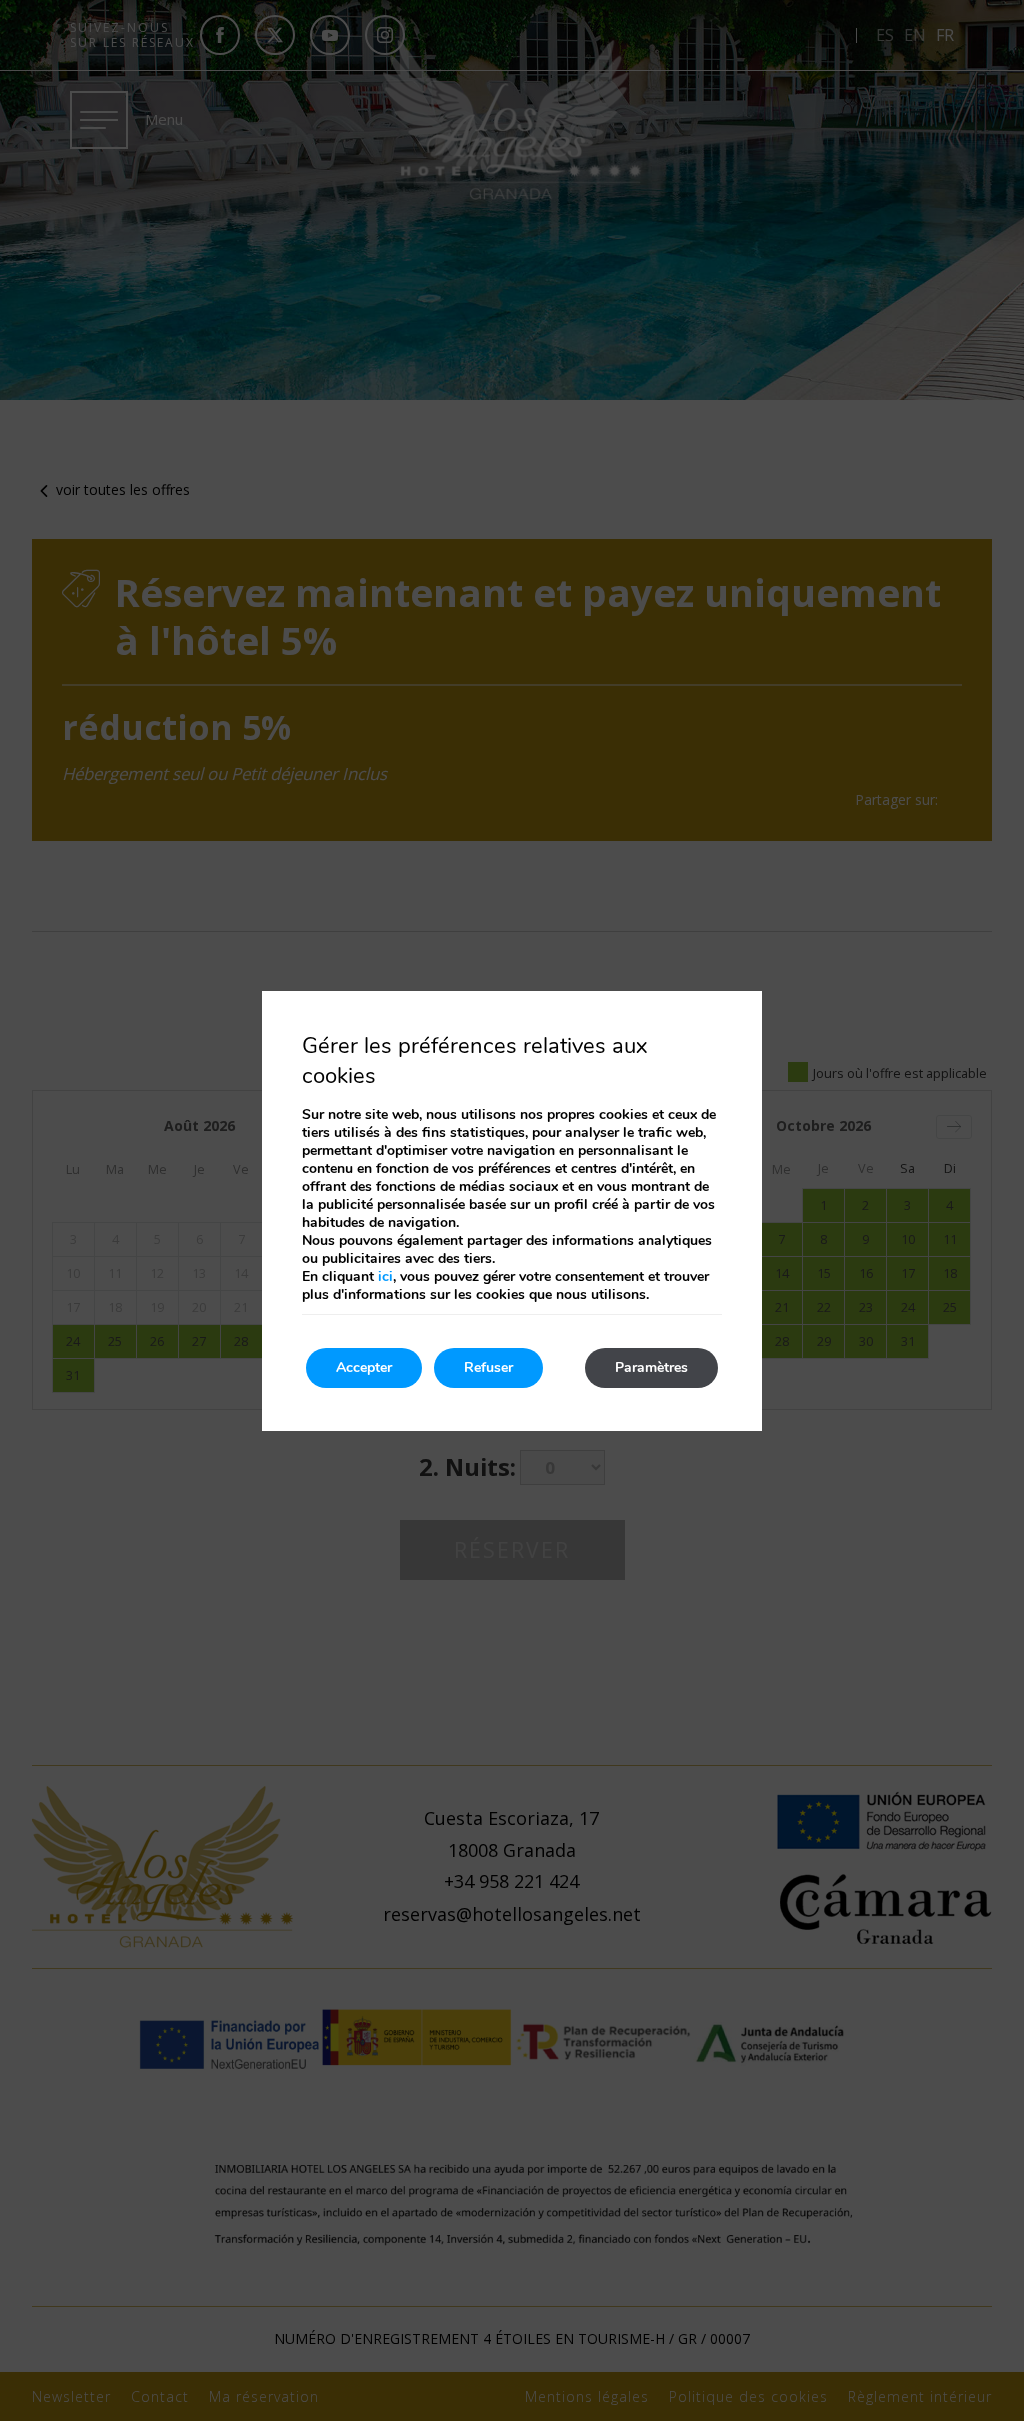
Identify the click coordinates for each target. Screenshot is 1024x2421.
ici (385, 1276)
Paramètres (651, 1367)
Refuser (488, 1367)
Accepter (364, 1367)
